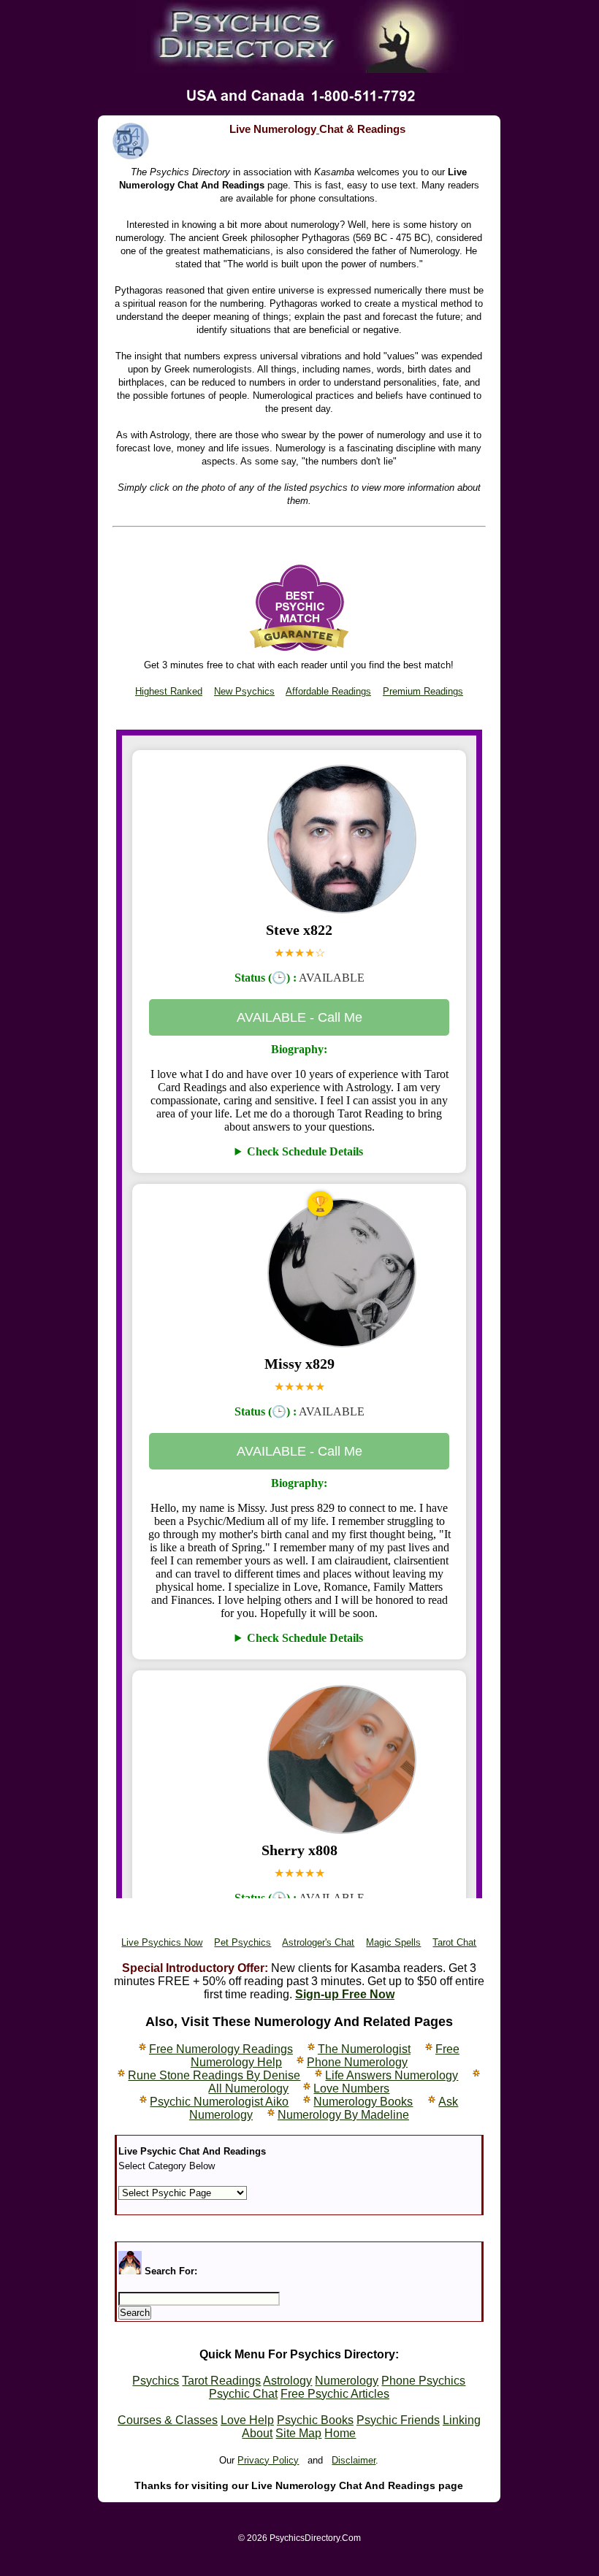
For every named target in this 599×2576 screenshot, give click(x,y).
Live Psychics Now (162, 1942)
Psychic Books (315, 2420)
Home (340, 2433)
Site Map (298, 2433)
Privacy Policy (268, 2460)
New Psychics (244, 691)
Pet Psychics (243, 1942)
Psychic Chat (243, 2394)
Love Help (247, 2420)
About (257, 2433)
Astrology (287, 2381)
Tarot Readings (221, 2381)
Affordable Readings (328, 691)
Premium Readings (423, 691)
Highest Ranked (169, 691)
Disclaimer (354, 2460)
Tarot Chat (454, 1942)
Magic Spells (393, 1942)
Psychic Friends (398, 2420)
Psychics (156, 2381)
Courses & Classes (168, 2420)
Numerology (347, 2381)
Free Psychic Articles (335, 2394)
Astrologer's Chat (318, 1942)
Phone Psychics (423, 2381)
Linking (462, 2420)
